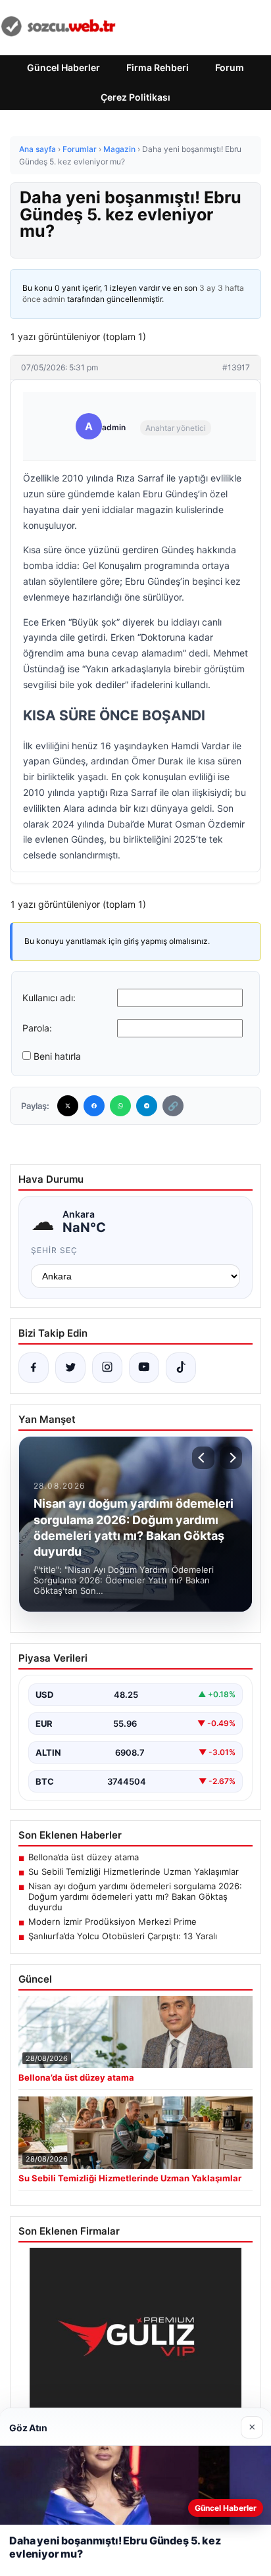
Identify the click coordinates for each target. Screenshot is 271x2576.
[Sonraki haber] (231, 1458)
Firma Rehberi (158, 67)
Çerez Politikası (135, 97)
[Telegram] (147, 1106)
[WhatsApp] (120, 1106)
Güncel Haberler (63, 67)
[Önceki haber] (203, 1458)
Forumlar (80, 149)
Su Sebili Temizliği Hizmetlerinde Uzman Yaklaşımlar (134, 1871)
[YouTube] (144, 1368)
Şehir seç (54, 1250)
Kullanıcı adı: (49, 998)
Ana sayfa (37, 149)
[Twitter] (68, 1106)
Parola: (37, 1028)
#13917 (236, 367)
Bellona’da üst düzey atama (84, 1857)
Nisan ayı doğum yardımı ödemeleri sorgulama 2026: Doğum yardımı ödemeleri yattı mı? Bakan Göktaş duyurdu (135, 1896)
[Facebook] (94, 1106)
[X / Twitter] (70, 1368)
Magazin (119, 149)
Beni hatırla (57, 1056)
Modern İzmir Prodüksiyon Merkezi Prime (112, 1921)
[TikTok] (181, 1368)
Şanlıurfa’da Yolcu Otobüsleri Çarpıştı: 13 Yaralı (123, 1936)
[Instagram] (107, 1368)
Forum (230, 67)
